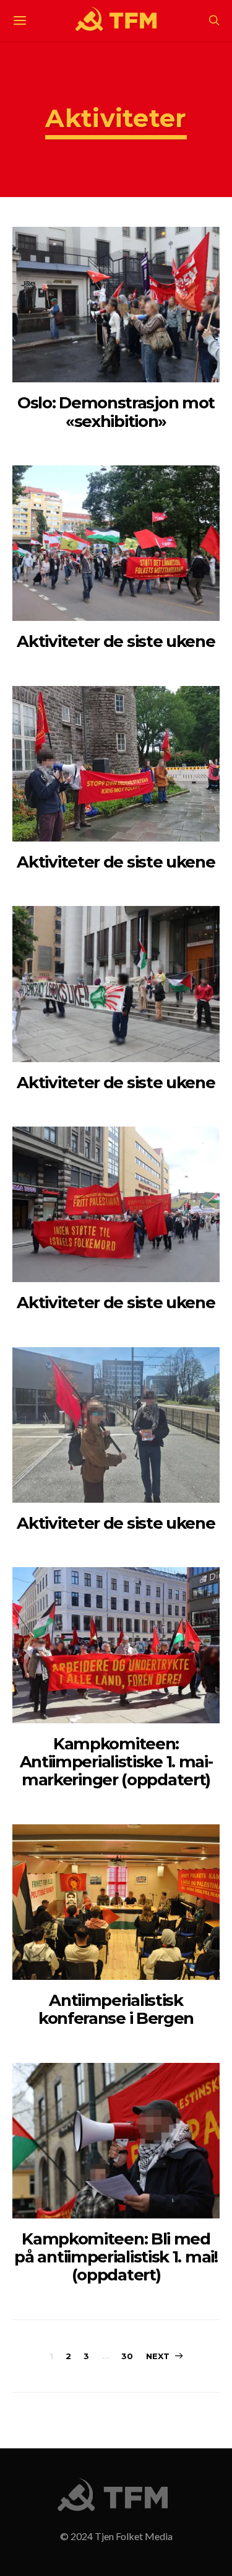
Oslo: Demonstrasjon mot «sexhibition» (116, 412)
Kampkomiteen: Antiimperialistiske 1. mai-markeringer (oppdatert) (116, 1762)
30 (127, 2356)
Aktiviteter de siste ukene (116, 641)
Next (158, 2356)
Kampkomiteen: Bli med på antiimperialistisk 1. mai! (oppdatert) (116, 2257)
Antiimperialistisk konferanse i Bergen (116, 2009)
